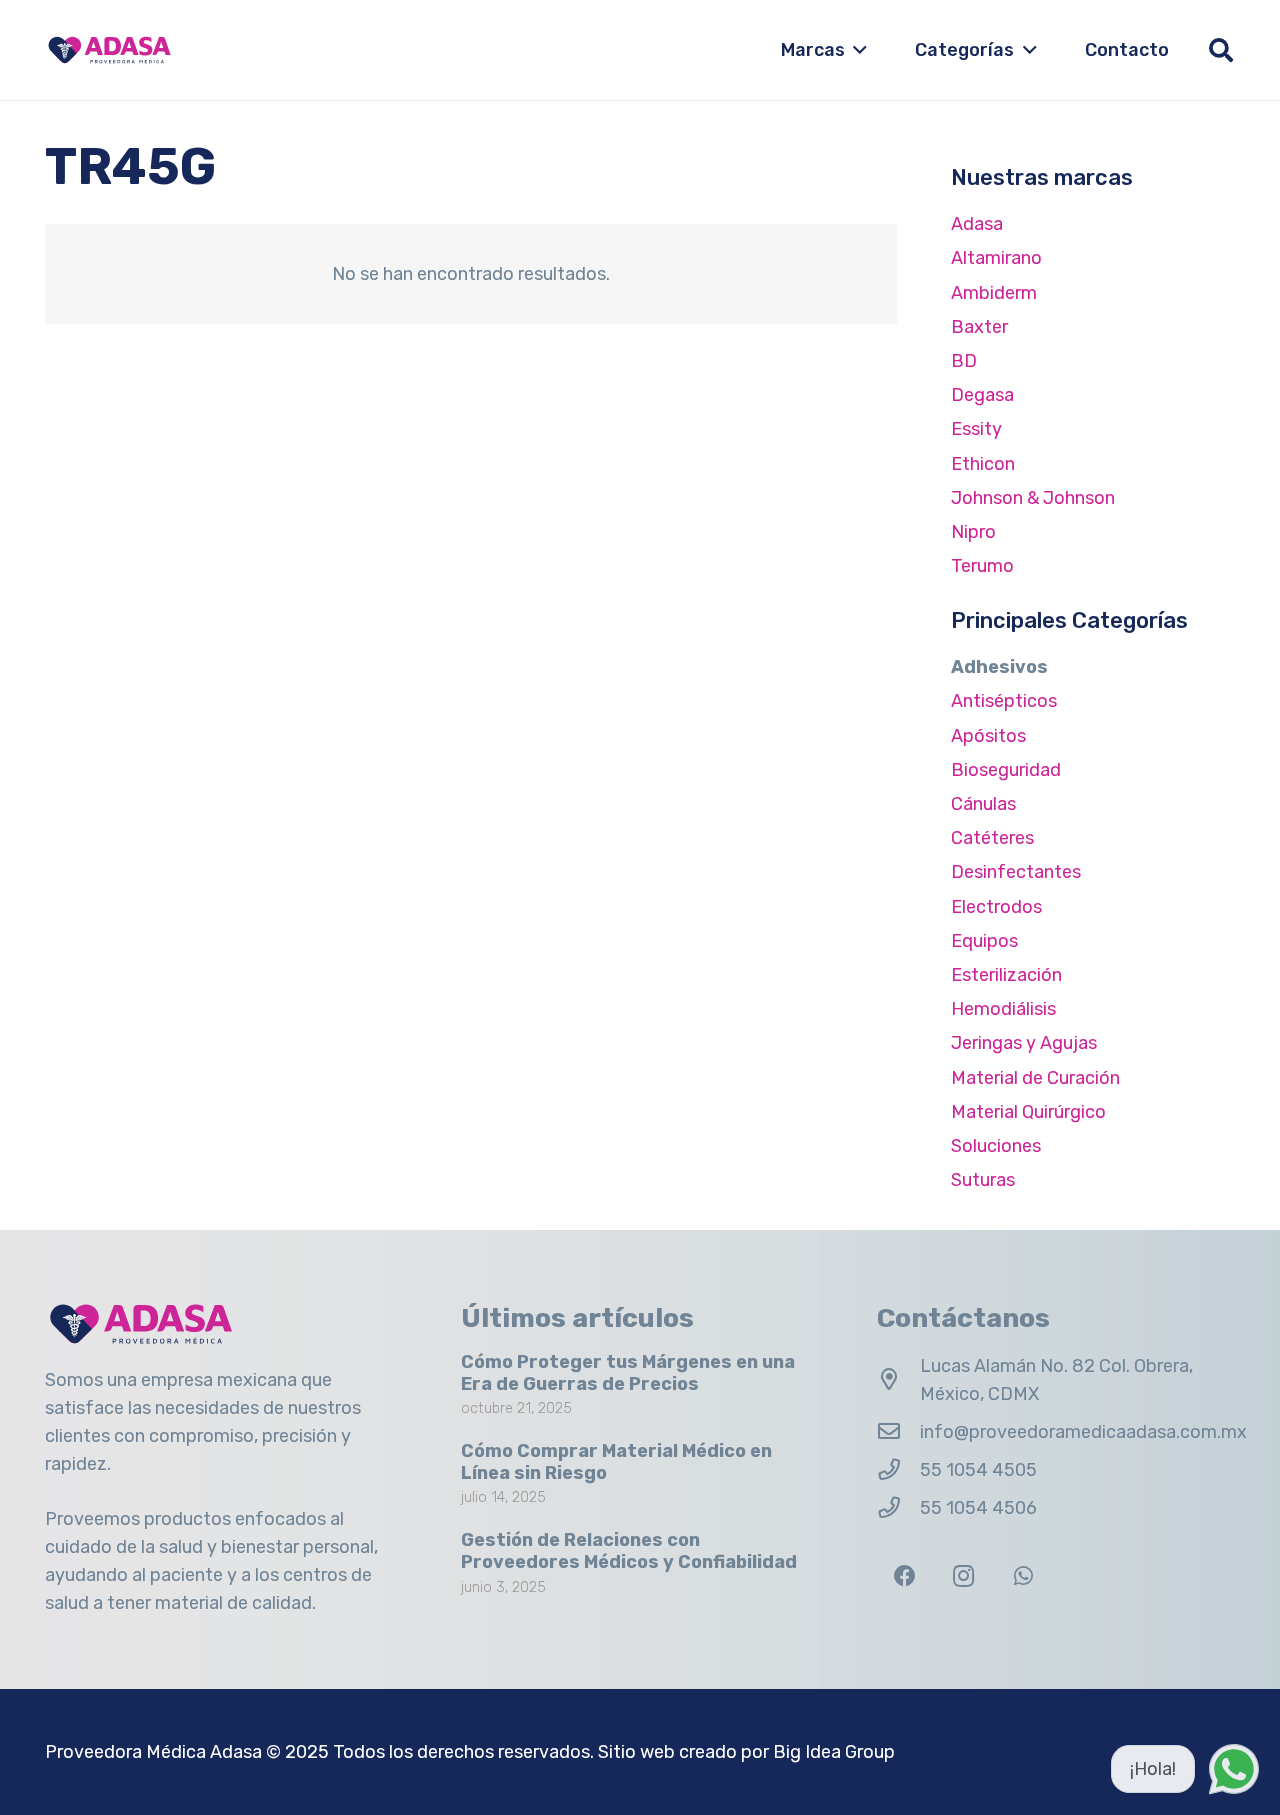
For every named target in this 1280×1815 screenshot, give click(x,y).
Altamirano (996, 258)
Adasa (977, 224)
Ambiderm (994, 293)
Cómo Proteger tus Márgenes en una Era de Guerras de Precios (628, 1373)
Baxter (979, 327)
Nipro (973, 532)
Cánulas (983, 804)
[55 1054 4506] (898, 1508)
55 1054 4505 (978, 1470)
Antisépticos (1004, 701)
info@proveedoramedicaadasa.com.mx (1083, 1432)
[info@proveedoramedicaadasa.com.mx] (898, 1432)
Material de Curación (1035, 1078)
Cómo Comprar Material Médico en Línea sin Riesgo (616, 1462)
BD (964, 361)
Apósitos (988, 736)
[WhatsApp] (1023, 1576)
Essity (976, 429)
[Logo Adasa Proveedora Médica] (109, 50)
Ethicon (983, 464)
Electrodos (996, 907)
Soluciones (996, 1146)
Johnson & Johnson (1033, 498)
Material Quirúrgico (1028, 1112)
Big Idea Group (834, 1752)
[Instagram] (963, 1576)
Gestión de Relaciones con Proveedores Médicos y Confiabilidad (629, 1551)
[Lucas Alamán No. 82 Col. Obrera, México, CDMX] (898, 1380)
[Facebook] (904, 1576)
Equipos (984, 941)
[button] (856, 50)
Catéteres (992, 838)
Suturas (983, 1180)
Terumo (982, 566)
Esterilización (1006, 975)
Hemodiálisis (1003, 1009)
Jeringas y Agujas (1024, 1043)
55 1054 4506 (978, 1508)
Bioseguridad (1006, 770)
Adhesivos (999, 667)
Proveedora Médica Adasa (153, 1752)
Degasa (982, 395)
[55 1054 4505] (898, 1470)
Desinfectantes (1016, 872)
